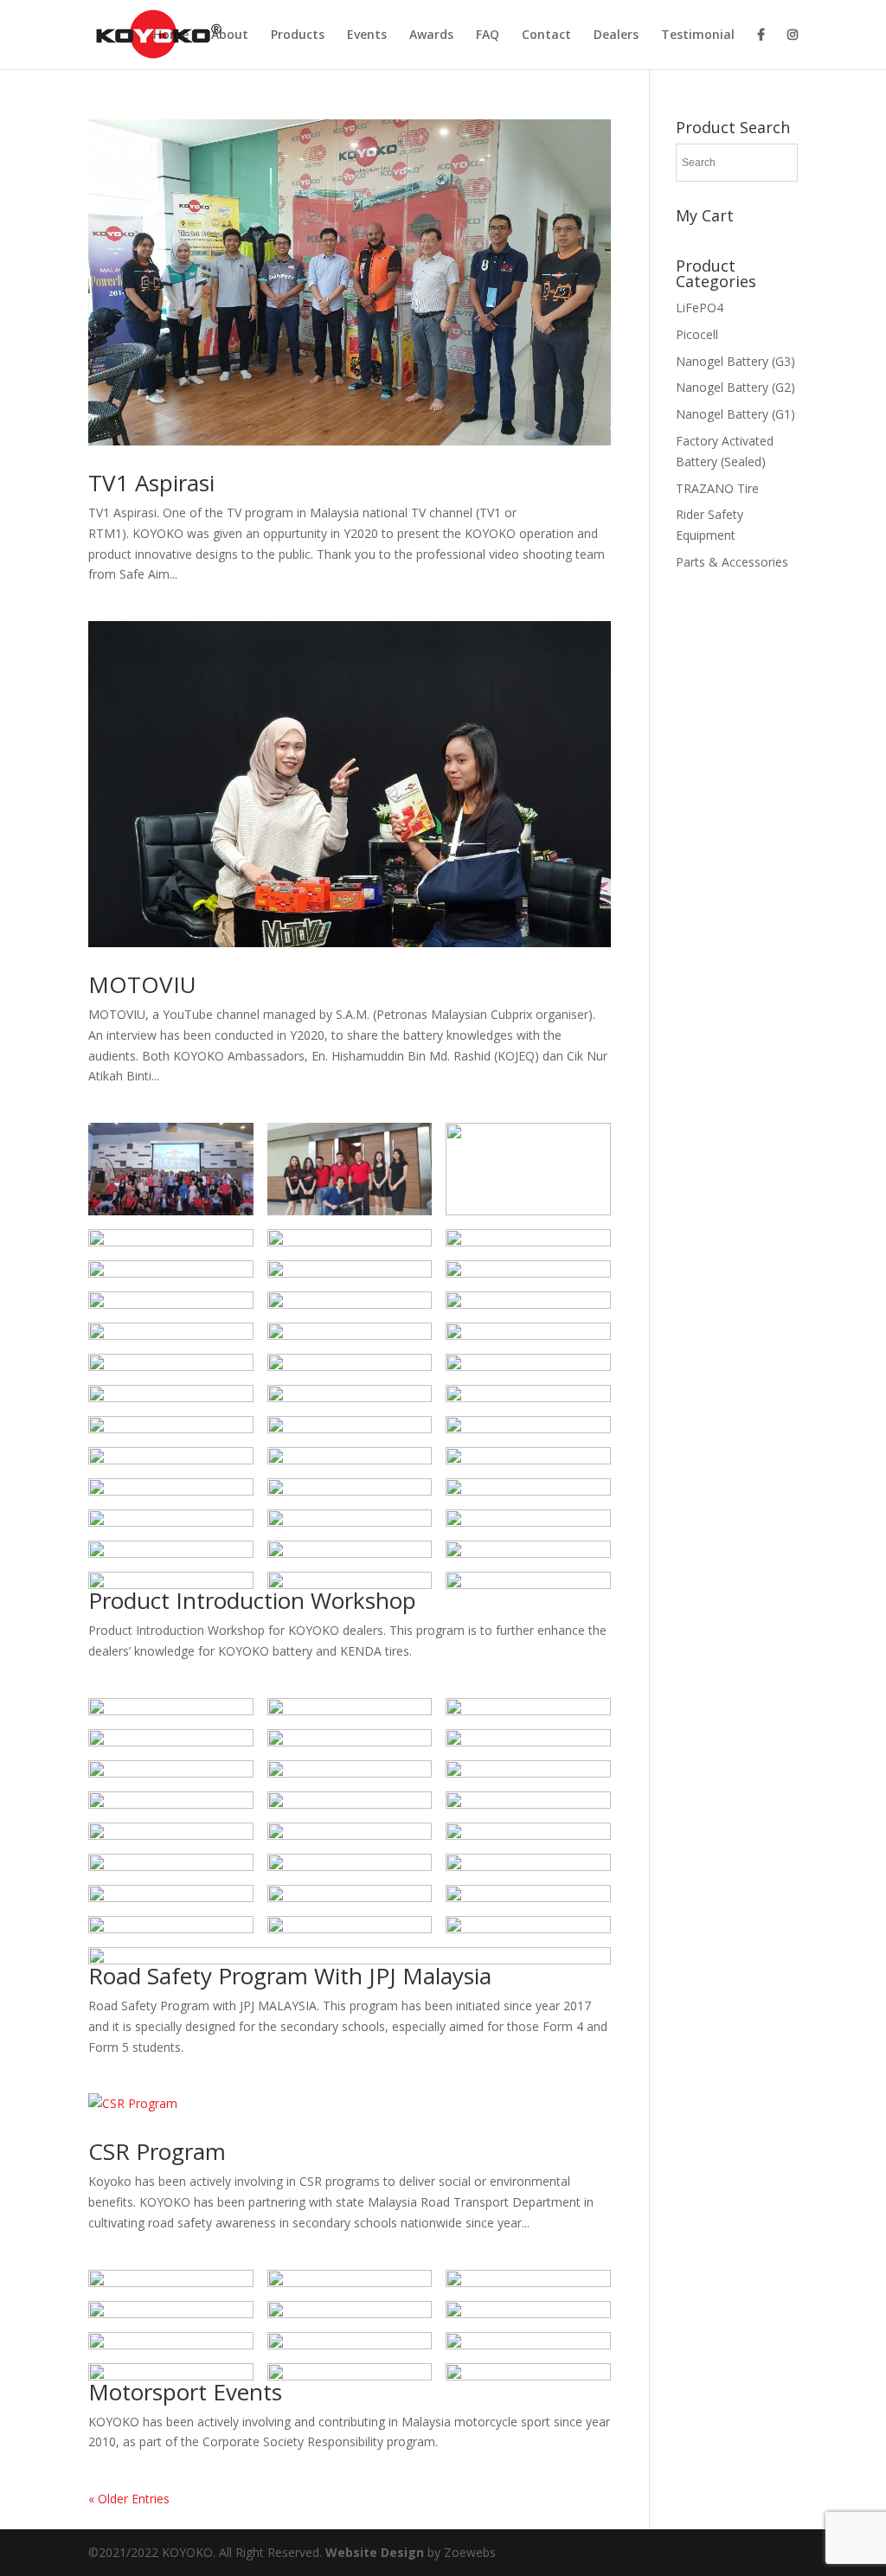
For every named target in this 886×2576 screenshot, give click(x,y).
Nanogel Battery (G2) (735, 387)
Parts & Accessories (732, 562)
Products (298, 35)
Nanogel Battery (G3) (735, 361)
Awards (431, 35)
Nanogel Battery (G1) (735, 414)
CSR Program (157, 2151)
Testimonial (698, 35)
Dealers (616, 35)
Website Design (376, 2552)
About (230, 35)
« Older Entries (129, 2499)
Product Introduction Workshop (252, 1600)
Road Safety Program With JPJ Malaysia (290, 1976)
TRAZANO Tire (717, 488)
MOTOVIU (142, 984)
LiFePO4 (700, 308)
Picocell (697, 334)
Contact (546, 35)
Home (171, 35)
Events (367, 35)
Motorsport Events (185, 2392)
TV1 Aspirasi (151, 483)
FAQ (488, 35)
